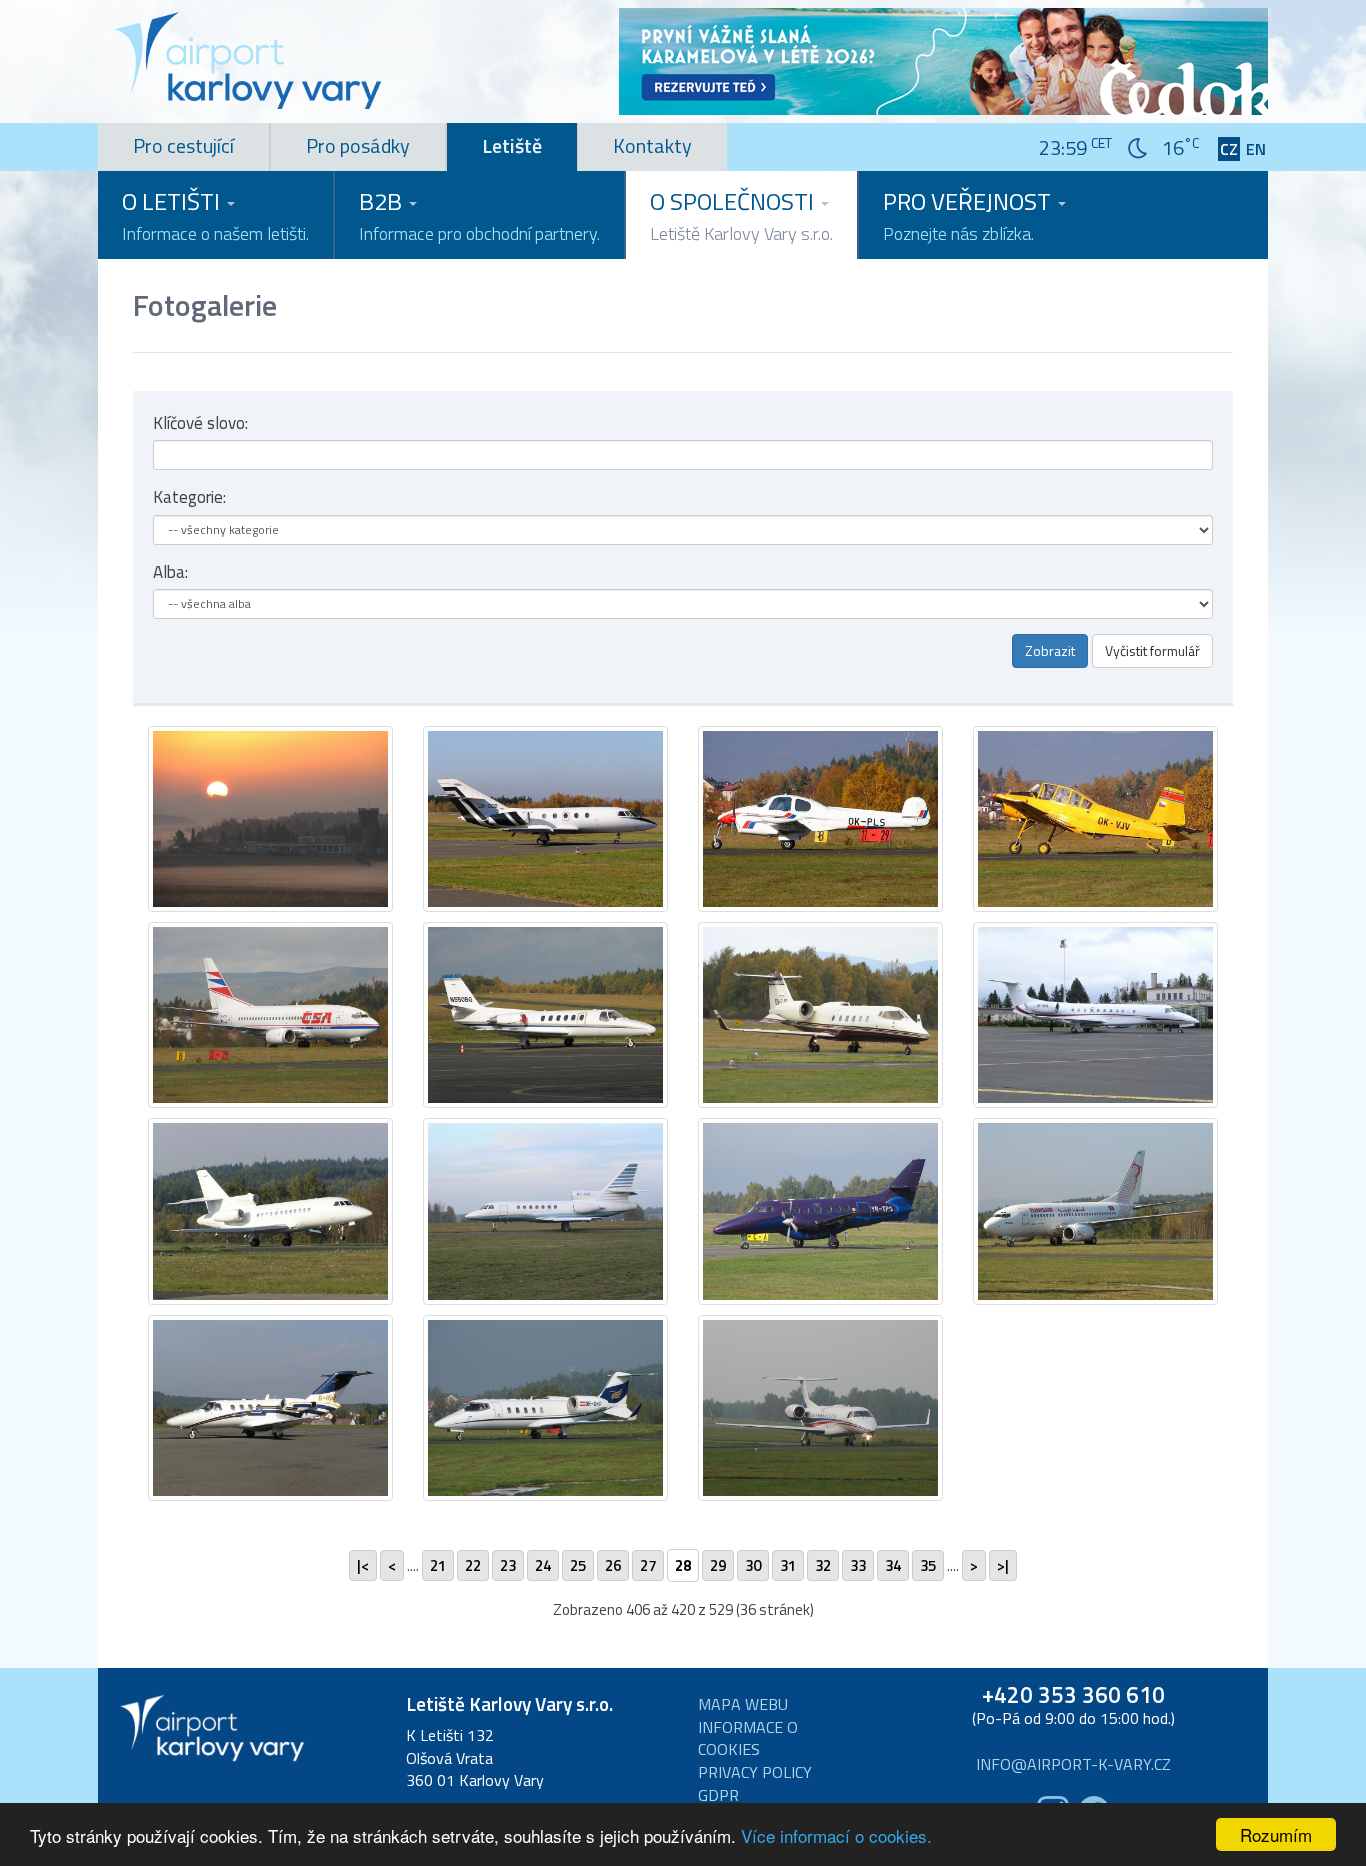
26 (613, 1565)
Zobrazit (1050, 650)
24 (543, 1565)
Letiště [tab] (512, 145)
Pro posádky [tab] (358, 145)
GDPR (718, 1795)
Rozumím (1276, 1834)
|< (363, 1565)
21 (438, 1565)
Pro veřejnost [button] (969, 215)
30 (753, 1565)
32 (823, 1565)
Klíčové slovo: (200, 423)
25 (578, 1565)
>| (1003, 1565)
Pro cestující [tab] (183, 145)
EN (1256, 149)
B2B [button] (479, 215)
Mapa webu (743, 1704)
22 (473, 1565)
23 (508, 1565)
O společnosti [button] (741, 215)
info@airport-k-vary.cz (1073, 1764)
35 (928, 1565)
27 (648, 1565)
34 (893, 1565)
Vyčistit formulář (1152, 650)
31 (788, 1565)
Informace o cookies (748, 1739)
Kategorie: (189, 497)
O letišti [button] (215, 215)
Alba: (170, 572)
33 (858, 1565)
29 (718, 1565)
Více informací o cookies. (836, 1835)
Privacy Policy (755, 1772)
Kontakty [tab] (652, 145)
